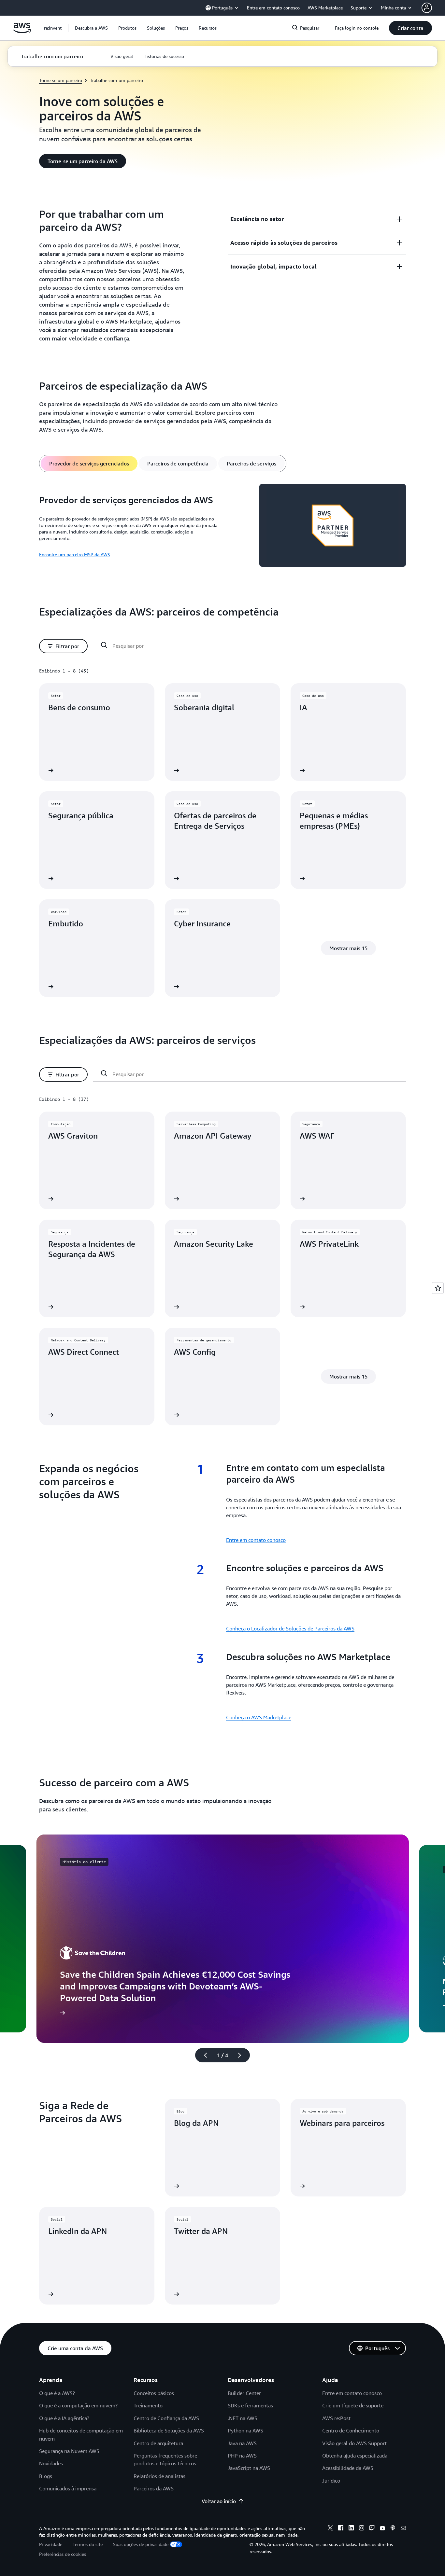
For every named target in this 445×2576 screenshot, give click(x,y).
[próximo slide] (242, 2055)
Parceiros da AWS (154, 2488)
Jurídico (331, 2481)
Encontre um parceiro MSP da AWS (75, 554)
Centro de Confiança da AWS (166, 2418)
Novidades (51, 2463)
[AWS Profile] (427, 8)
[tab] (89, 464)
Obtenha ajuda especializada (355, 2456)
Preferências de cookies (63, 2554)
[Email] (403, 2529)
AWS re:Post (336, 2418)
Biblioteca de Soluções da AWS (169, 2431)
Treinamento (148, 2405)
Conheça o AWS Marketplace (259, 1717)
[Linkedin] (351, 2529)
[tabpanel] (223, 526)
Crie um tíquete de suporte (353, 2405)
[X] (330, 2529)
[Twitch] (372, 2529)
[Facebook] (341, 2529)
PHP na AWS (242, 2456)
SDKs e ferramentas (250, 2405)
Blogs (46, 2476)
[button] (91, 28)
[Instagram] (362, 2529)
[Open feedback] (438, 1288)
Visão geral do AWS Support (354, 2443)
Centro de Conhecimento (351, 2431)
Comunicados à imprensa (68, 2488)
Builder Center (244, 2393)
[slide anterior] (203, 2055)
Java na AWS (242, 2443)
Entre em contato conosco (256, 1540)
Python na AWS (245, 2431)
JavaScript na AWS (249, 2468)
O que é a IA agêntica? (64, 2418)
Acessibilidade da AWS (348, 2468)
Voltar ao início (219, 2501)
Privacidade (51, 2544)
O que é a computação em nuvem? (78, 2405)
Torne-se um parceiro (61, 80)
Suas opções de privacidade (141, 2544)
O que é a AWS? (57, 2393)
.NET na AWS (243, 2418)
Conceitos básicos (154, 2393)
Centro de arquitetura (158, 2443)
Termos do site (88, 2544)
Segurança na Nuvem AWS (69, 2451)
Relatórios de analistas (159, 2476)
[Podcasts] (393, 2529)
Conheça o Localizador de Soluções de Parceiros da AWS (290, 1628)
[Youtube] (382, 2529)
